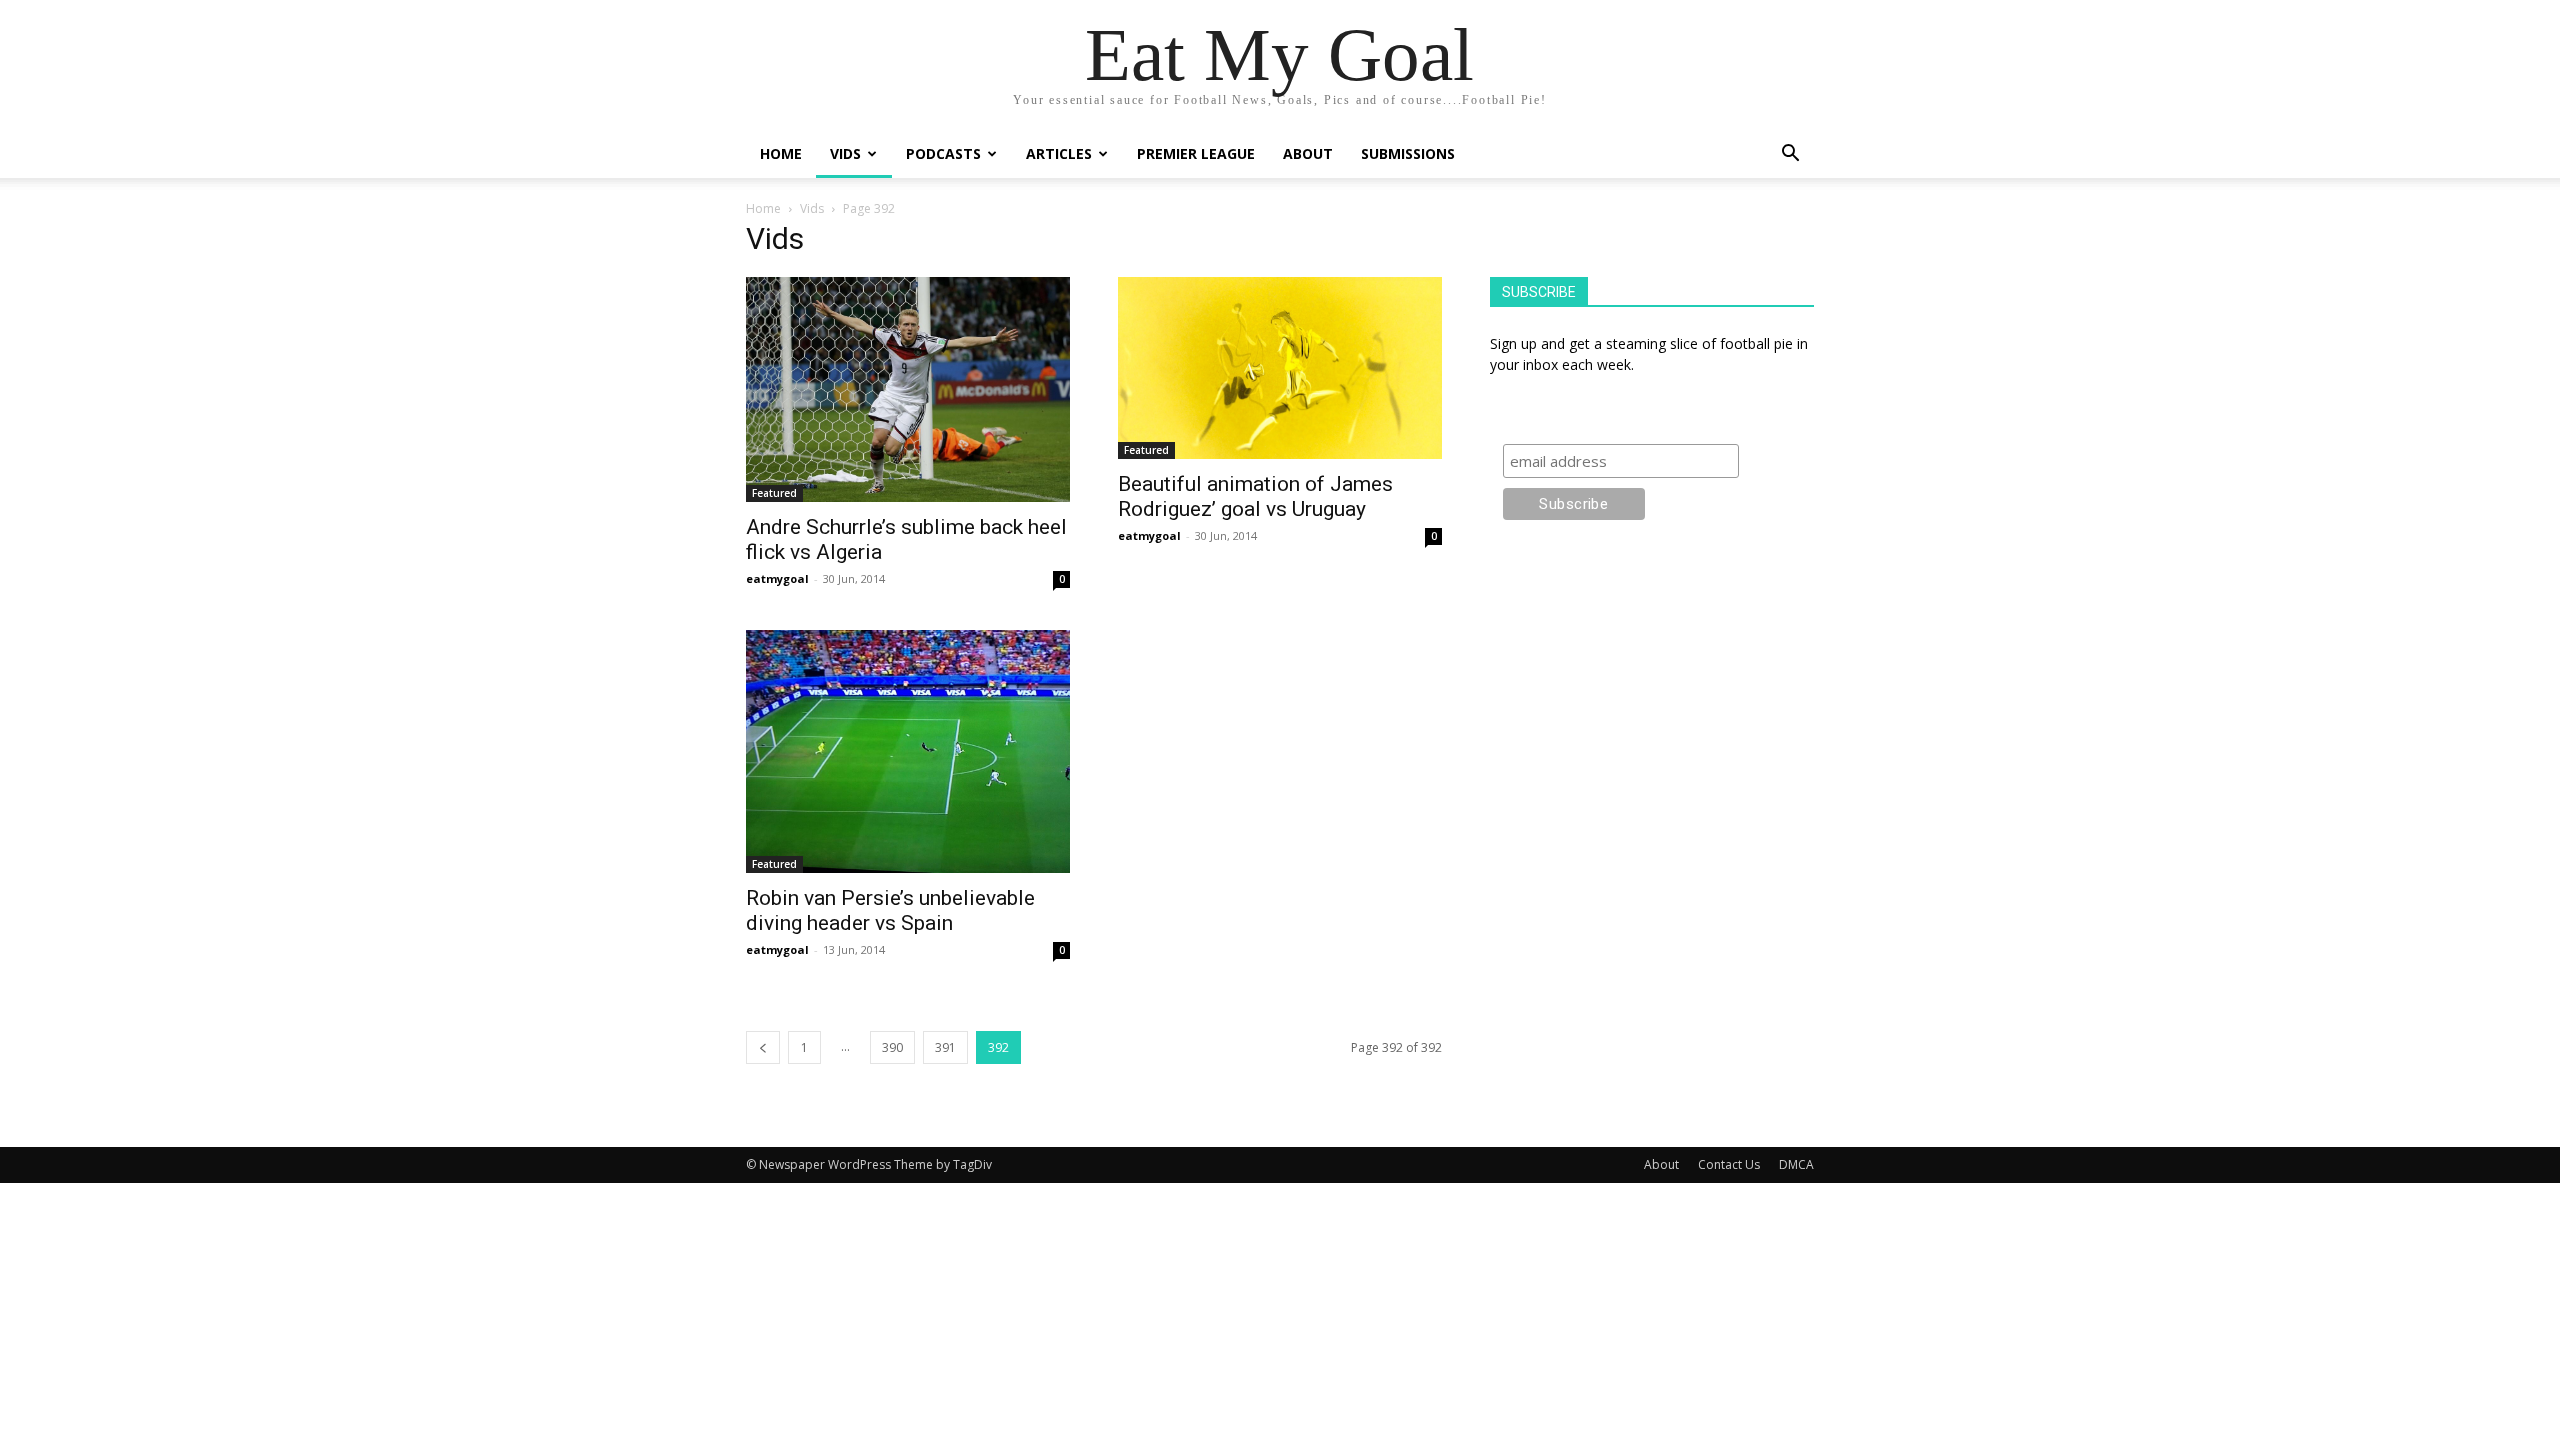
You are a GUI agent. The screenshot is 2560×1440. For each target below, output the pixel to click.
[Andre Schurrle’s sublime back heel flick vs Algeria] (908, 389)
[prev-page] (763, 1047)
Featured (774, 493)
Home (781, 153)
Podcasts (943, 153)
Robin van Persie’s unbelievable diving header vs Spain (890, 910)
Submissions (1408, 153)
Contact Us (1729, 1164)
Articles (1059, 153)
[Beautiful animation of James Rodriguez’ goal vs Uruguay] (1280, 368)
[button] (1790, 155)
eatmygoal (777, 578)
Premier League (1196, 153)
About (1308, 153)
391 (945, 1047)
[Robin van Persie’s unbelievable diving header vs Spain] (908, 751)
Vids (845, 153)
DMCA (1796, 1164)
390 (892, 1047)
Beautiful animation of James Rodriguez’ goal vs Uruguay (1255, 496)
